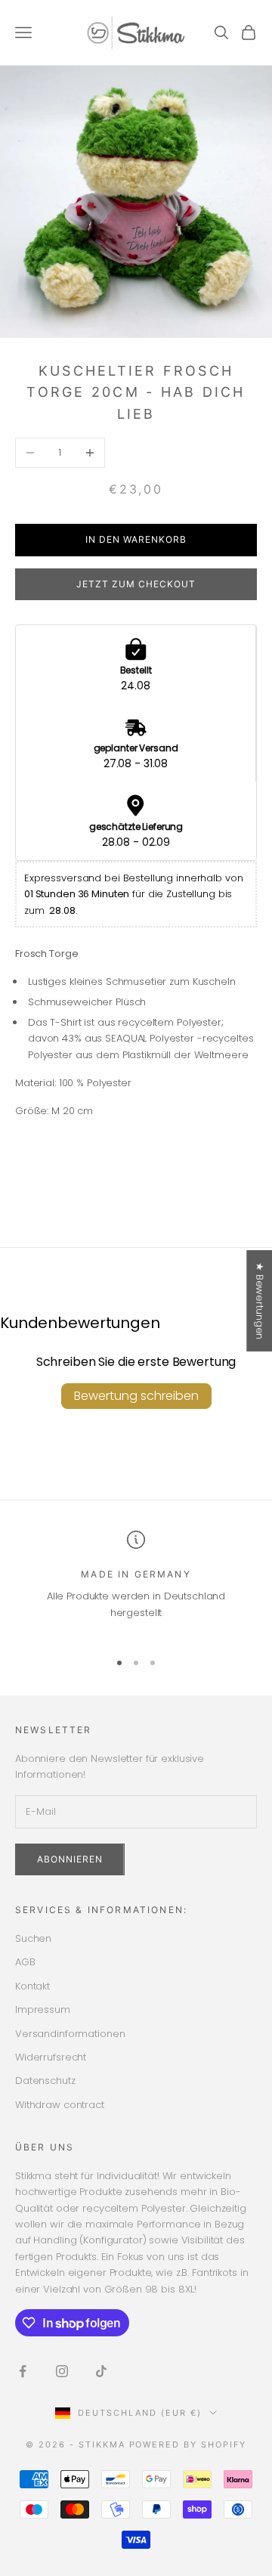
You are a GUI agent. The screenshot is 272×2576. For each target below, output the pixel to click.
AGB (25, 1962)
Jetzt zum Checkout (136, 584)
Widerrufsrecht (51, 2057)
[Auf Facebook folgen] (23, 2371)
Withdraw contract (60, 2105)
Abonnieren (70, 1859)
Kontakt (32, 1986)
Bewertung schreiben (136, 1396)
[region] (136, 1584)
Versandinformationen (70, 2034)
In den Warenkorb (136, 539)
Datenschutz (45, 2081)
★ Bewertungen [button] (260, 1301)
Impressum (43, 2009)
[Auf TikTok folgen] (101, 2371)
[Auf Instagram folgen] (62, 2371)
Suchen (33, 1938)
